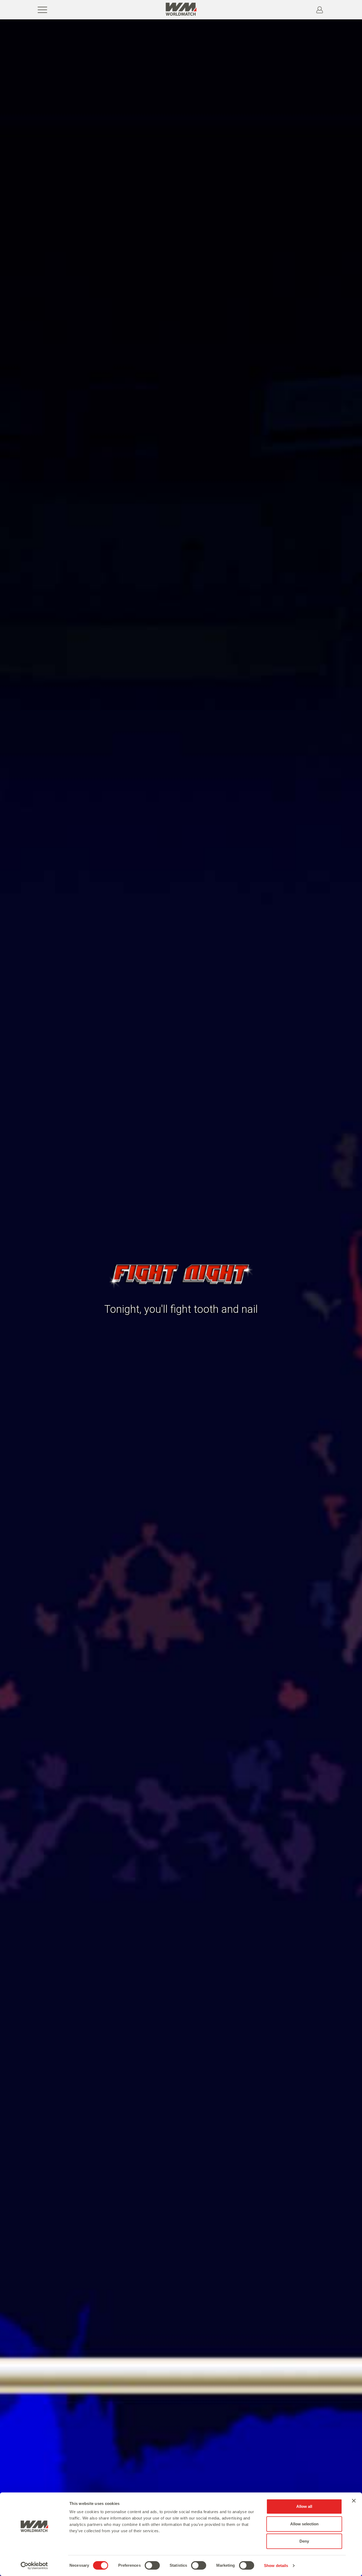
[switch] (152, 2565)
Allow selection (304, 2524)
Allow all (304, 2506)
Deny (304, 2541)
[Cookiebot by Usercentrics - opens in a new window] (34, 2566)
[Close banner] (354, 2501)
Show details (276, 2566)
